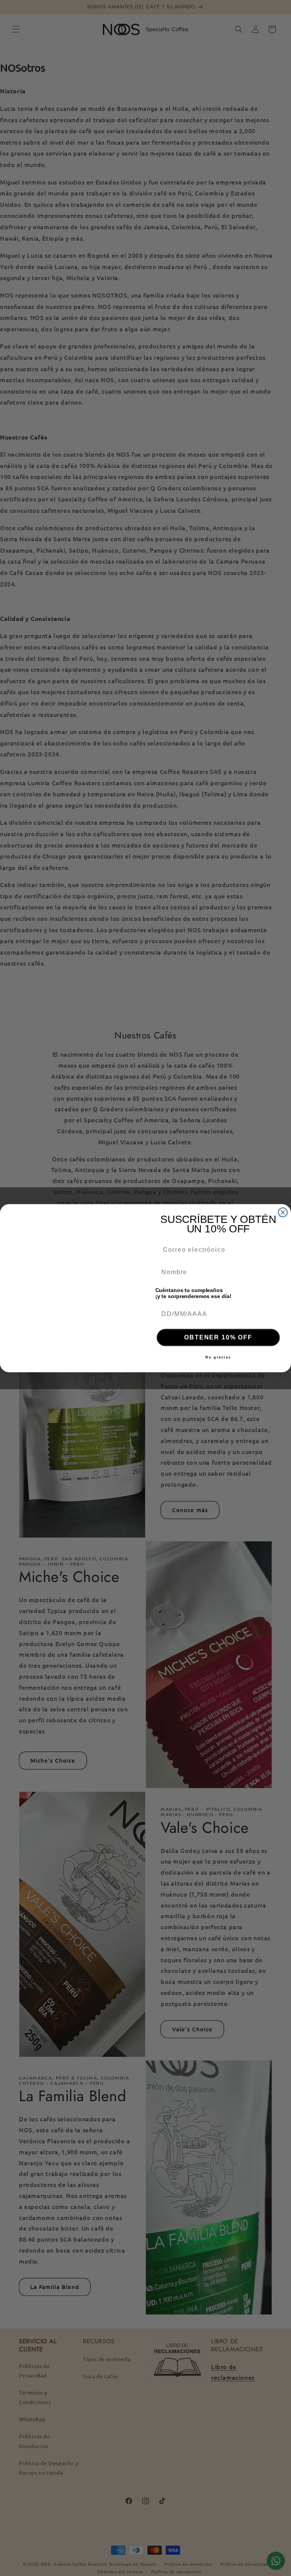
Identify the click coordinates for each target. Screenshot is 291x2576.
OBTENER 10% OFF (218, 1337)
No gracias (218, 1357)
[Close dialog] (283, 1212)
